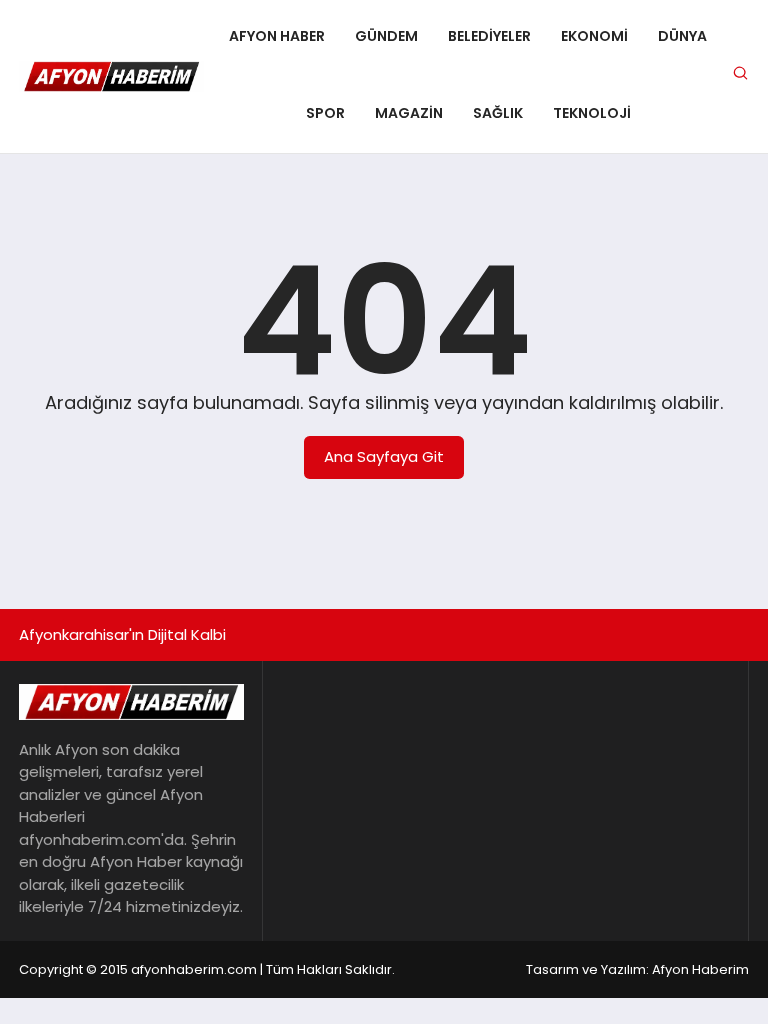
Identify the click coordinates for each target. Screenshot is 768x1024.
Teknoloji (592, 113)
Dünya (682, 36)
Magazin (409, 113)
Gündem (386, 36)
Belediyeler (489, 36)
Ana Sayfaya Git (384, 456)
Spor (325, 113)
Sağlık (498, 113)
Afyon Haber (277, 36)
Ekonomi (594, 36)
